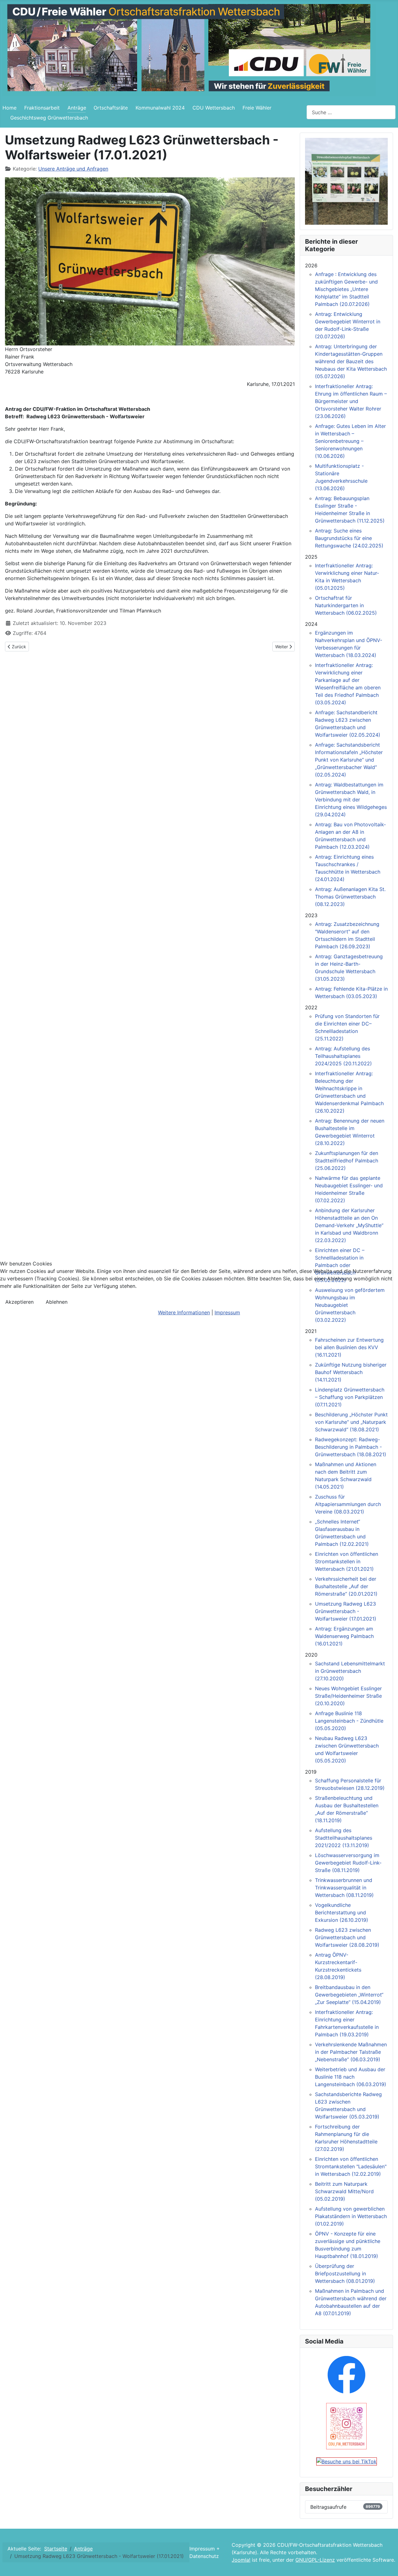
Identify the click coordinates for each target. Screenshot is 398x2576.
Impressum (227, 1312)
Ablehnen (57, 1302)
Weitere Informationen (184, 1312)
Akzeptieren (19, 1302)
